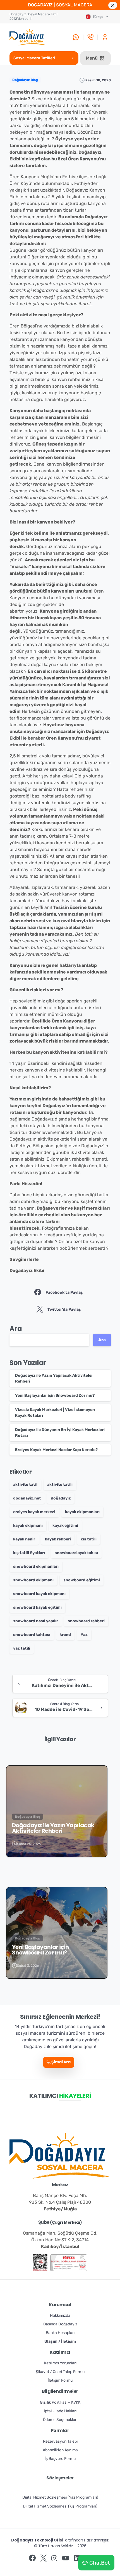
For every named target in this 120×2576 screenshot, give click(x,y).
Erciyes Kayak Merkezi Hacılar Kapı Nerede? (56, 1450)
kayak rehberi (58, 1539)
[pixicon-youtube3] (66, 2558)
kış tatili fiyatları (29, 1553)
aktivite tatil (25, 1485)
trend (65, 1635)
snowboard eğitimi (82, 1580)
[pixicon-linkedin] (77, 2558)
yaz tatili (22, 1648)
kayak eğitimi (65, 1526)
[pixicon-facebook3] (32, 2558)
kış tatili (89, 1539)
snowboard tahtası (32, 1635)
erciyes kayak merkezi (34, 1512)
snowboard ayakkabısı (76, 1553)
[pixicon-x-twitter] (43, 2558)
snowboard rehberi (86, 1621)
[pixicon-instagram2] (54, 2558)
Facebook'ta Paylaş (64, 1292)
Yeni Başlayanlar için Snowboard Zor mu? (55, 1395)
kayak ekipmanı (28, 1526)
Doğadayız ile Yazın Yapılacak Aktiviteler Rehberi (53, 1828)
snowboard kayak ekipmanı (39, 1594)
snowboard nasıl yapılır (36, 1621)
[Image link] (40, 2263)
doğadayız (61, 1498)
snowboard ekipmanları (36, 1566)
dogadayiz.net (27, 1498)
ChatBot (99, 2563)
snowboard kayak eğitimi (37, 1607)
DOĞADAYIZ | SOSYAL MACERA (60, 5)
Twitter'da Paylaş (64, 1309)
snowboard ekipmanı (33, 1580)
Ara (16, 1329)
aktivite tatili (60, 1485)
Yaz (84, 1635)
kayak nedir (24, 1539)
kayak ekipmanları (82, 1512)
